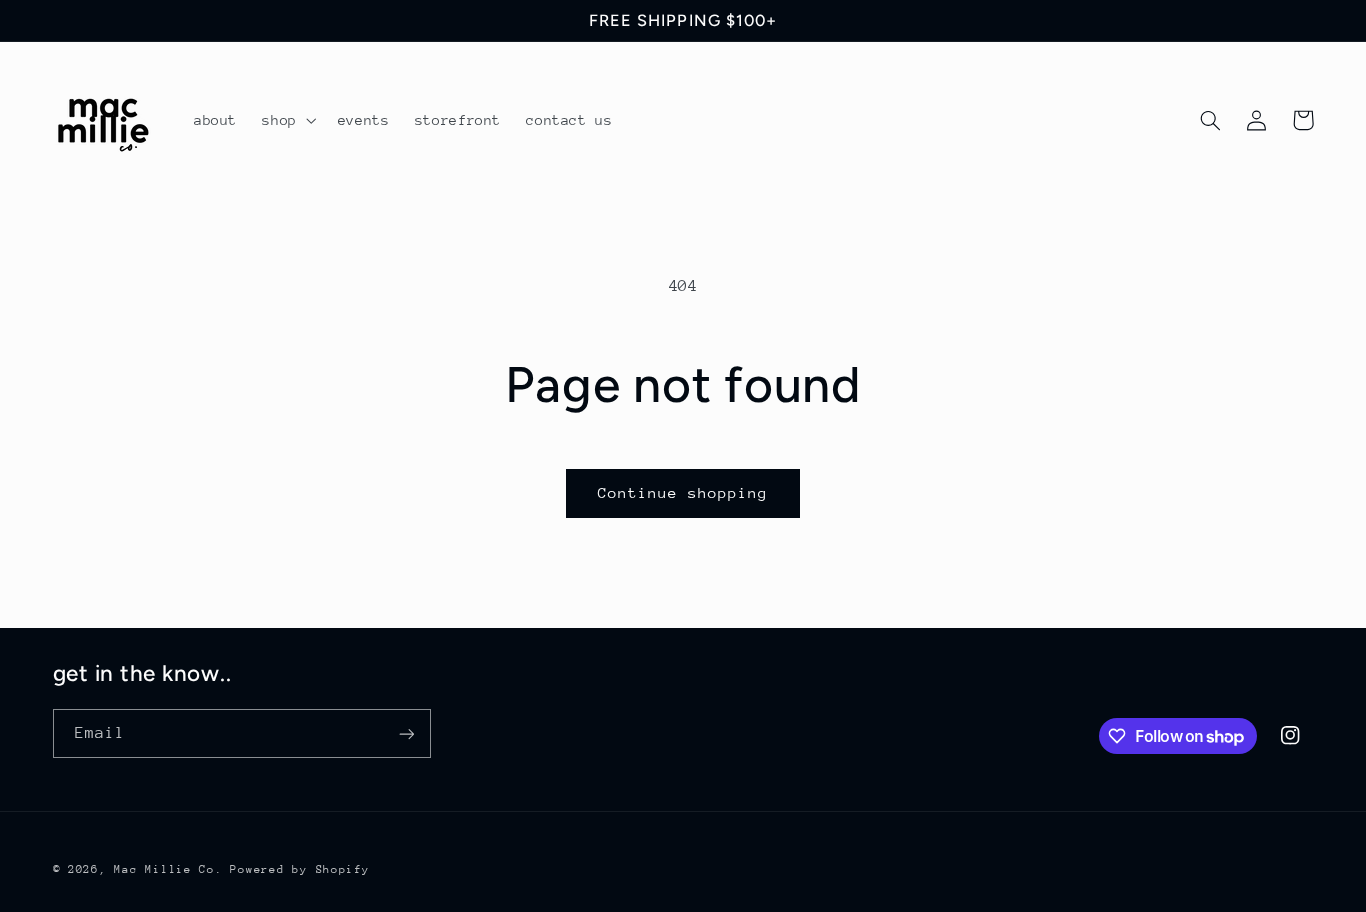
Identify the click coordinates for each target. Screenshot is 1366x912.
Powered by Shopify (299, 869)
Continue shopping (683, 492)
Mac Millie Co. (168, 869)
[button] (287, 120)
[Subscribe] (406, 733)
